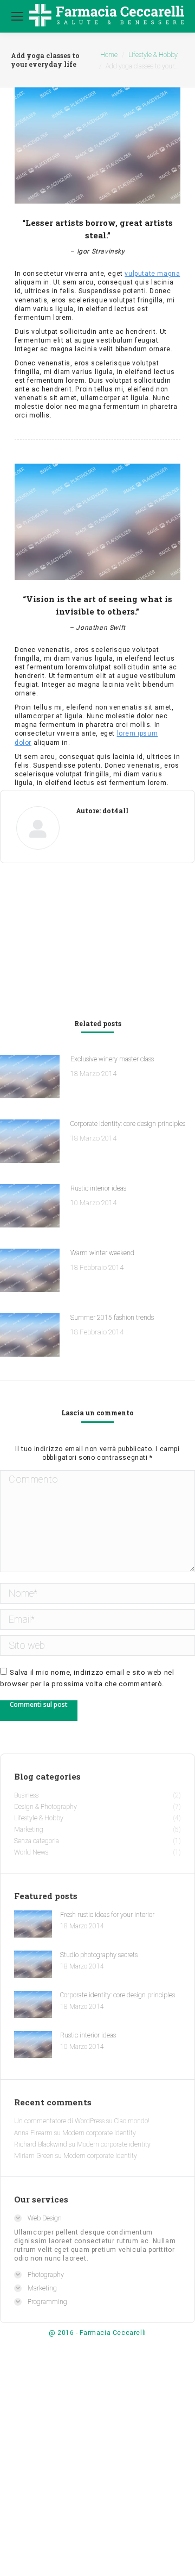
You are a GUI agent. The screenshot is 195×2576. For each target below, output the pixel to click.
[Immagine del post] (30, 1078)
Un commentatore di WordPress (59, 2121)
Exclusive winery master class (112, 1059)
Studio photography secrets (99, 1955)
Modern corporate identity (99, 2133)
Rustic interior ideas (98, 1188)
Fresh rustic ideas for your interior (107, 1915)
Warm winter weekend (102, 1253)
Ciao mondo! (132, 2121)
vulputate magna (152, 274)
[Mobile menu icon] (17, 16)
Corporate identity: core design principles (128, 1124)
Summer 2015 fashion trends (112, 1318)
